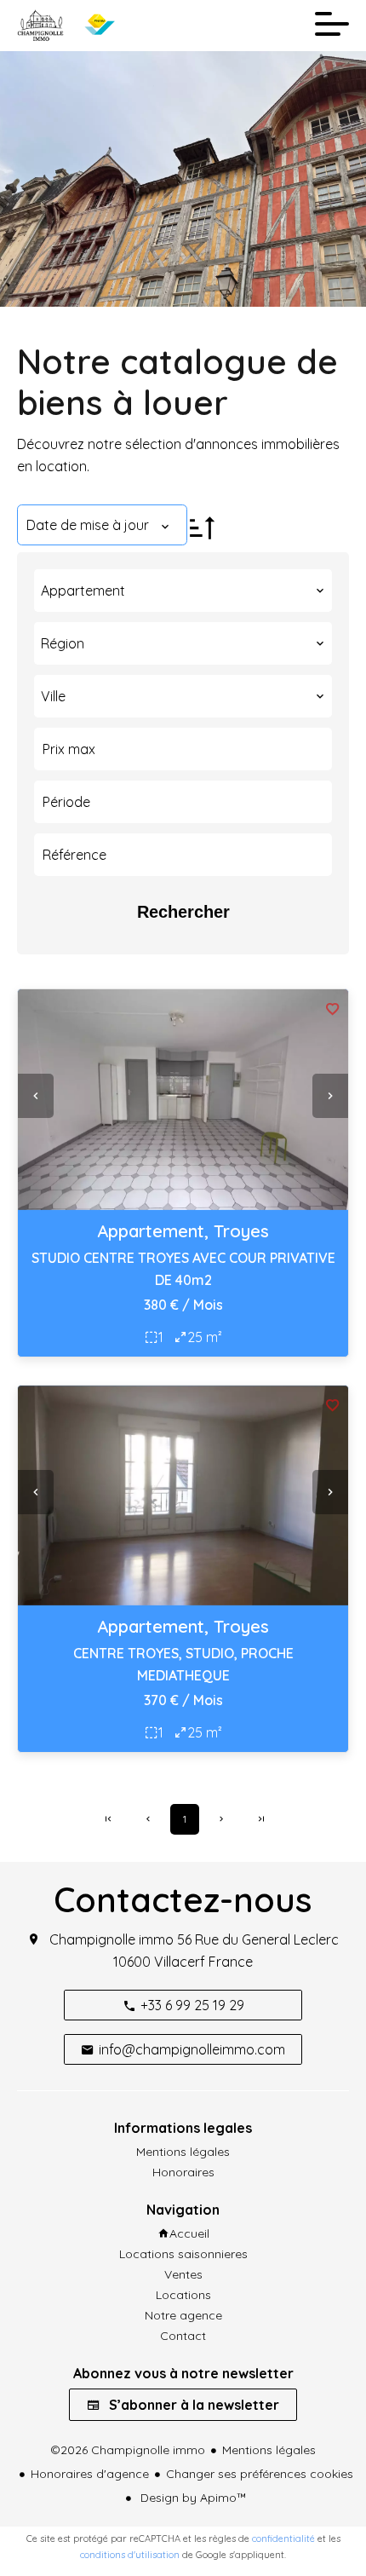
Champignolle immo (112, 1939)
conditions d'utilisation (130, 2555)
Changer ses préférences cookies (260, 2474)
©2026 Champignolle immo (128, 2450)
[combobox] (183, 591)
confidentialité (283, 2539)
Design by (192, 2498)
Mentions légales (269, 2450)
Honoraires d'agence (90, 2474)
